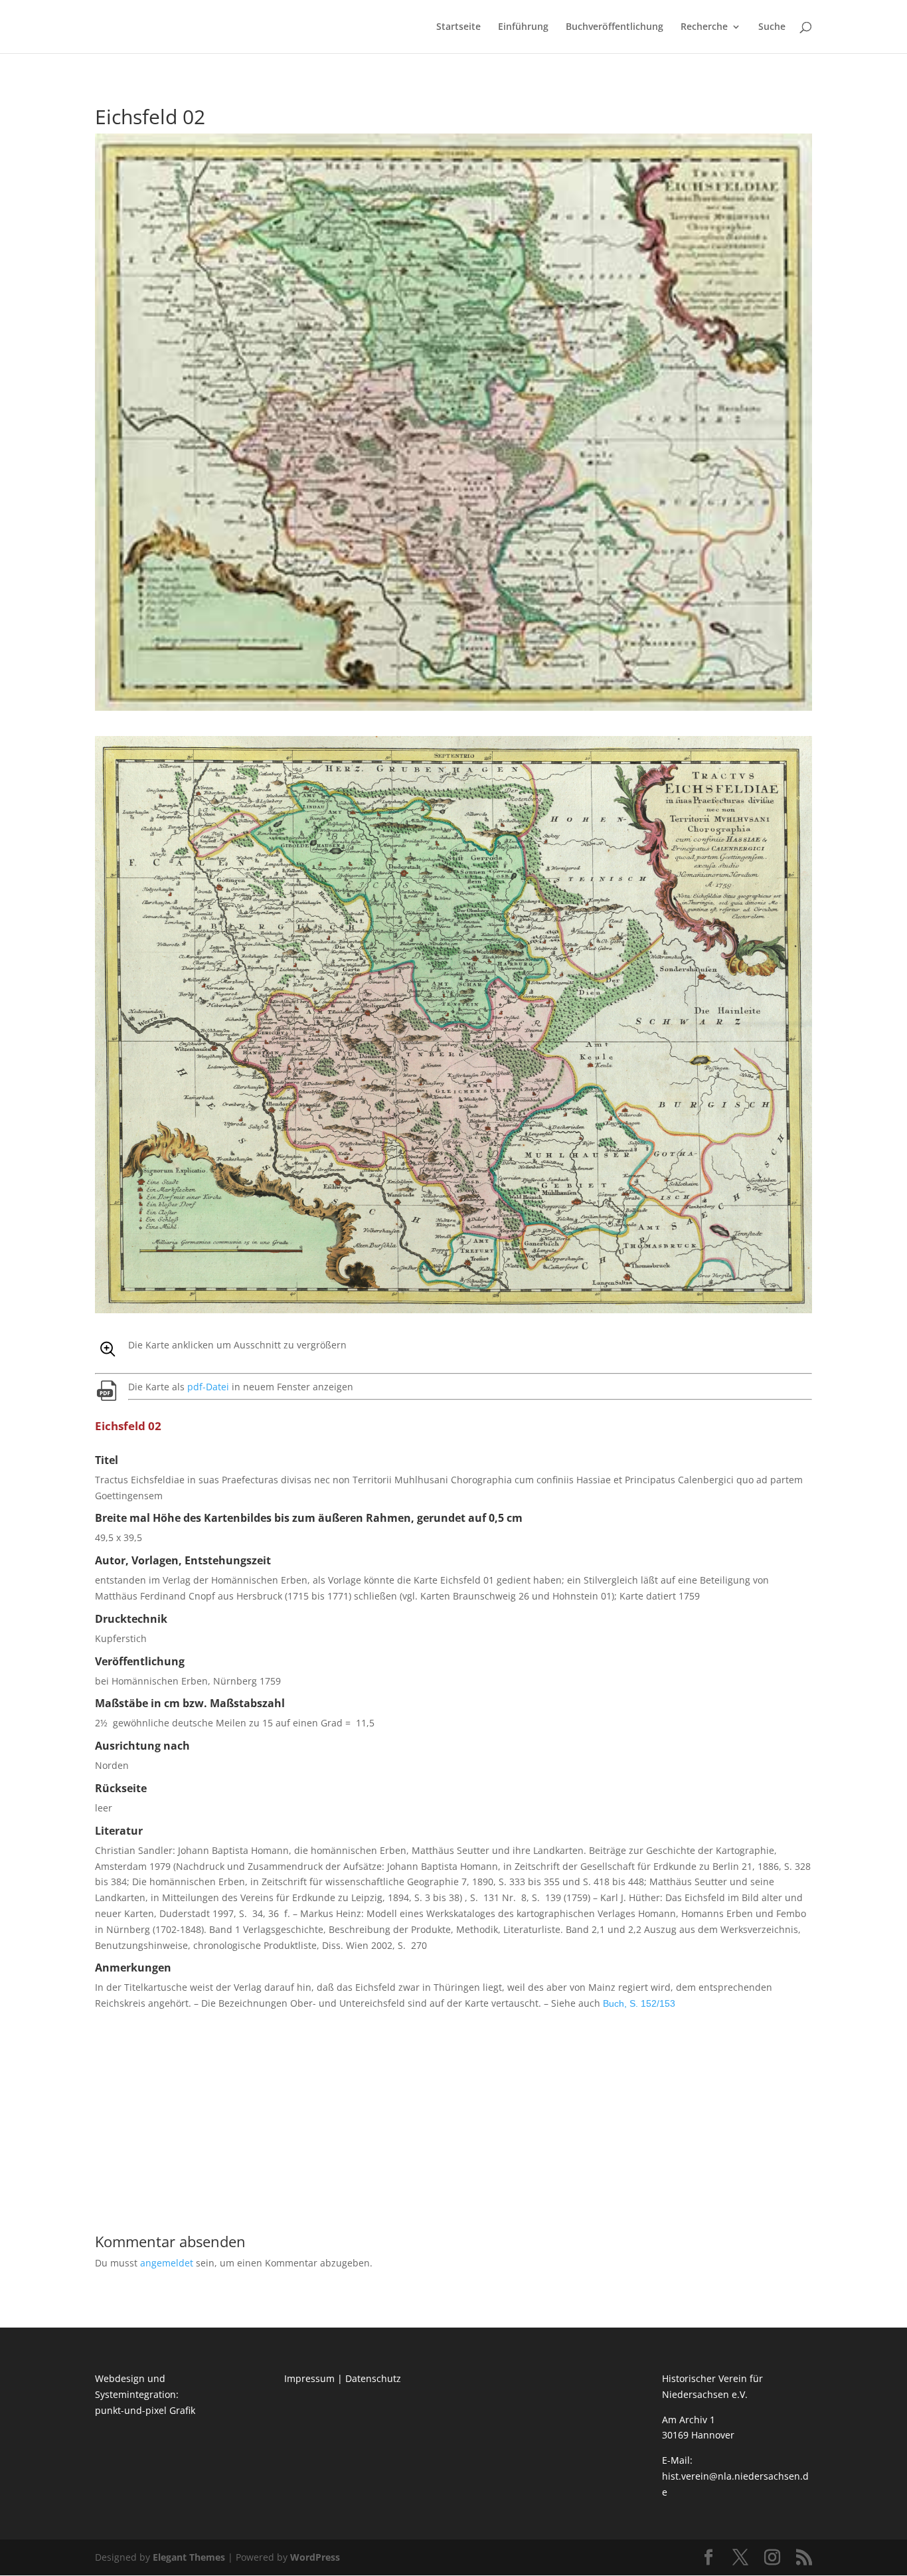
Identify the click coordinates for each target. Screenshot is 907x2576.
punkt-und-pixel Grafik (145, 2410)
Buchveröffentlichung (615, 27)
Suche (772, 27)
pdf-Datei (208, 1387)
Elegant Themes (189, 2557)
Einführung (523, 27)
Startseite (458, 27)
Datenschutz (373, 2378)
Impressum (309, 2378)
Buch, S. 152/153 (639, 2003)
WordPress (315, 2557)
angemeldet (167, 2263)
